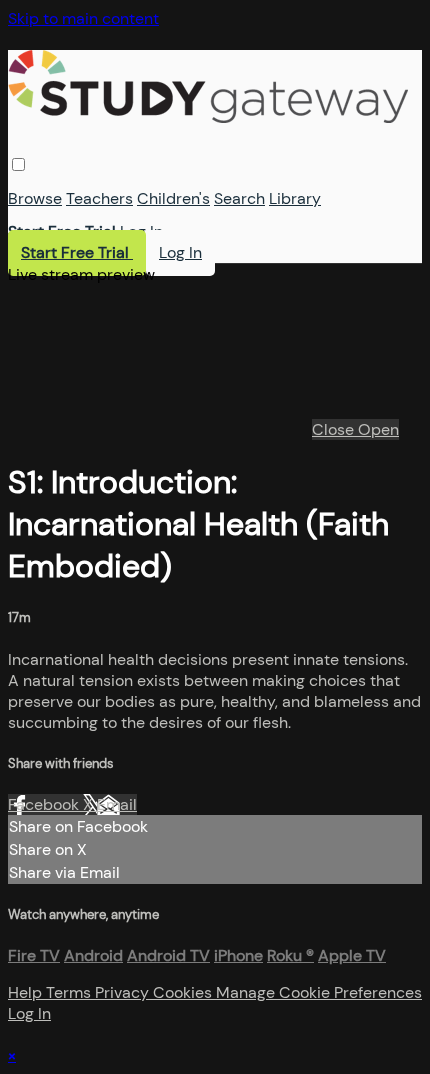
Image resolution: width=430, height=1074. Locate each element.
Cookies (184, 992)
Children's (173, 198)
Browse (35, 198)
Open (378, 429)
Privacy (124, 992)
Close (335, 429)
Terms (70, 992)
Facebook (45, 804)
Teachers (99, 198)
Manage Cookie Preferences (319, 992)
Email (117, 804)
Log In (141, 231)
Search (239, 198)
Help (27, 992)
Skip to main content (83, 18)
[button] (18, 164)
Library (295, 198)
